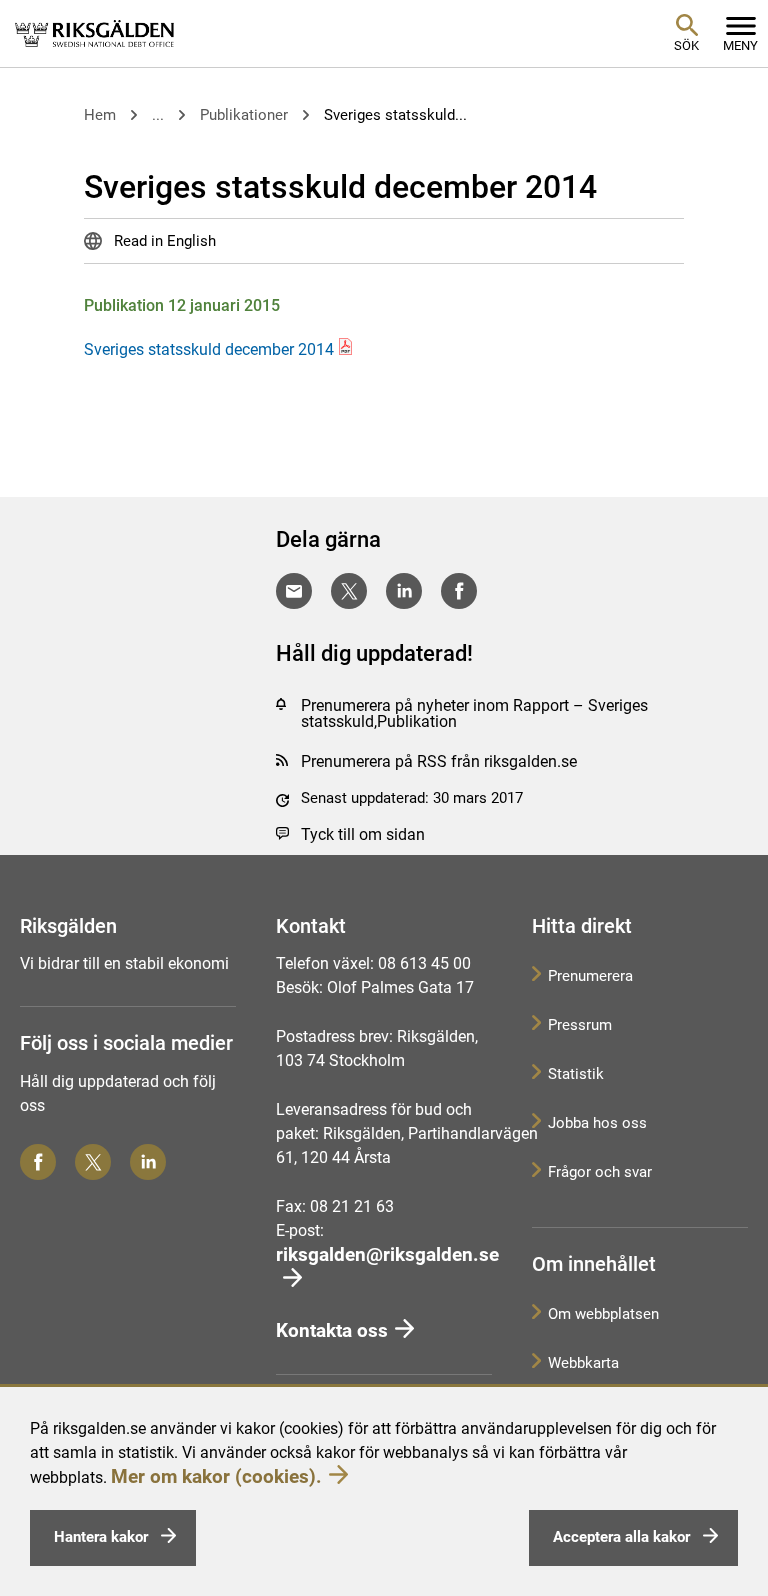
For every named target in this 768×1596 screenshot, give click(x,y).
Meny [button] (740, 45)
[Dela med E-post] (294, 591)
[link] (95, 33)
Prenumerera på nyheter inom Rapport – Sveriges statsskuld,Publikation (474, 713)
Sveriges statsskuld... (395, 115)
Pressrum (580, 1025)
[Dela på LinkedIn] (404, 591)
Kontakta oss (332, 1330)
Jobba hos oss (597, 1123)
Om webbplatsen (603, 1314)
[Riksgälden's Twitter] (93, 1162)
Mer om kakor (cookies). (216, 1476)
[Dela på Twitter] (349, 591)
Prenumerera (590, 976)
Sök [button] (686, 45)
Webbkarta (583, 1363)
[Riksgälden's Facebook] (38, 1162)
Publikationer (244, 115)
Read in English (163, 241)
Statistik (576, 1074)
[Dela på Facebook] (459, 591)
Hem (100, 115)
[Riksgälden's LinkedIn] (148, 1162)
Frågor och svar (600, 1172)
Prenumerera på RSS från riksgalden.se (439, 761)
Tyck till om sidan (363, 834)
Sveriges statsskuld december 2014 (209, 349)
